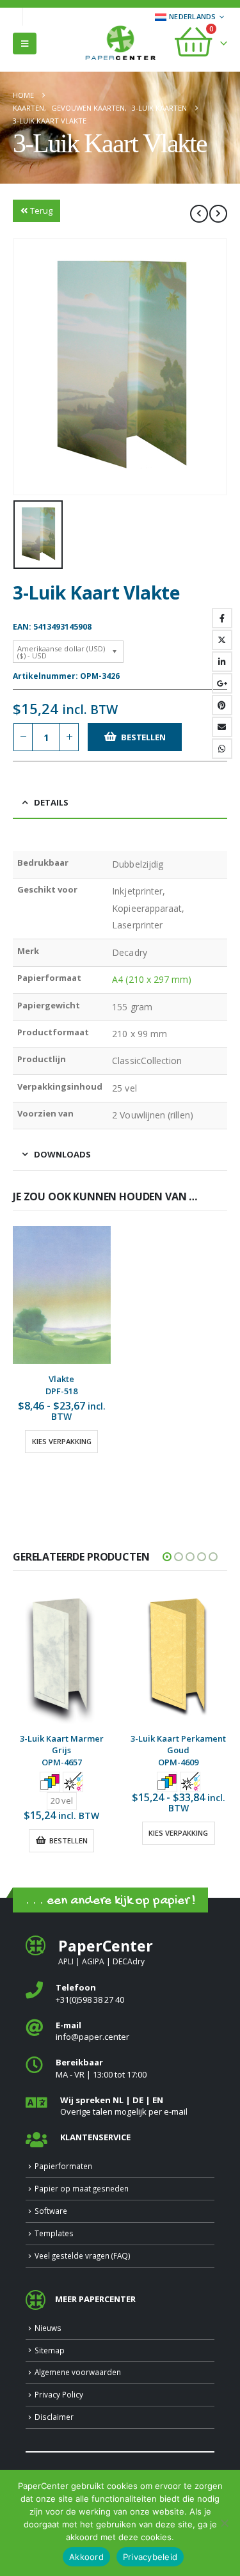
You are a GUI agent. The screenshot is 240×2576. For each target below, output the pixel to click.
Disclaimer (54, 2417)
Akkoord (86, 2557)
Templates (54, 2233)
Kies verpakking (62, 1441)
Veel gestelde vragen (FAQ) (83, 2255)
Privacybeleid (150, 2557)
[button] (25, 44)
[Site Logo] (120, 44)
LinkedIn (222, 662)
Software (51, 2211)
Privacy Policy (59, 2394)
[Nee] (224, 2523)
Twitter (222, 640)
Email (222, 727)
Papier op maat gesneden (82, 2188)
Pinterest (222, 705)
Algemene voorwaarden (78, 2372)
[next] (218, 214)
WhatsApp (222, 749)
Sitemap (50, 2350)
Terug (41, 211)
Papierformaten (63, 2166)
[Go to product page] (62, 1295)
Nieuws (48, 2328)
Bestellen (143, 737)
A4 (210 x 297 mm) (152, 979)
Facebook (222, 618)
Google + (222, 683)
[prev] (199, 214)
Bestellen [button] (68, 1841)
